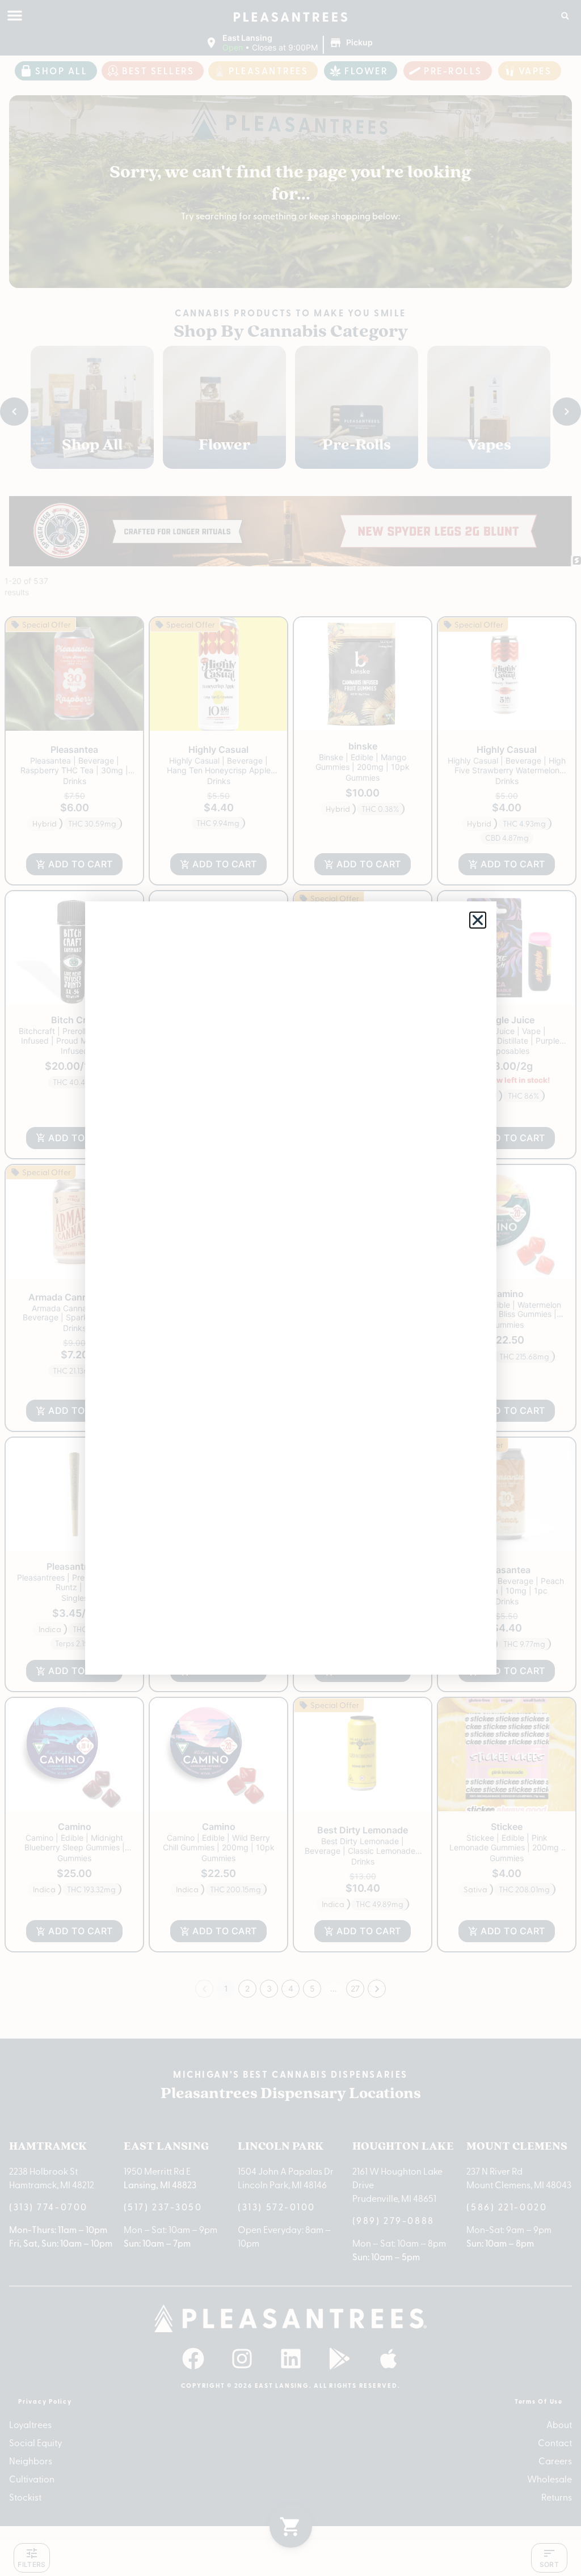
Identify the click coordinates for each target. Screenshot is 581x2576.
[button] (478, 920)
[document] (290, 1288)
